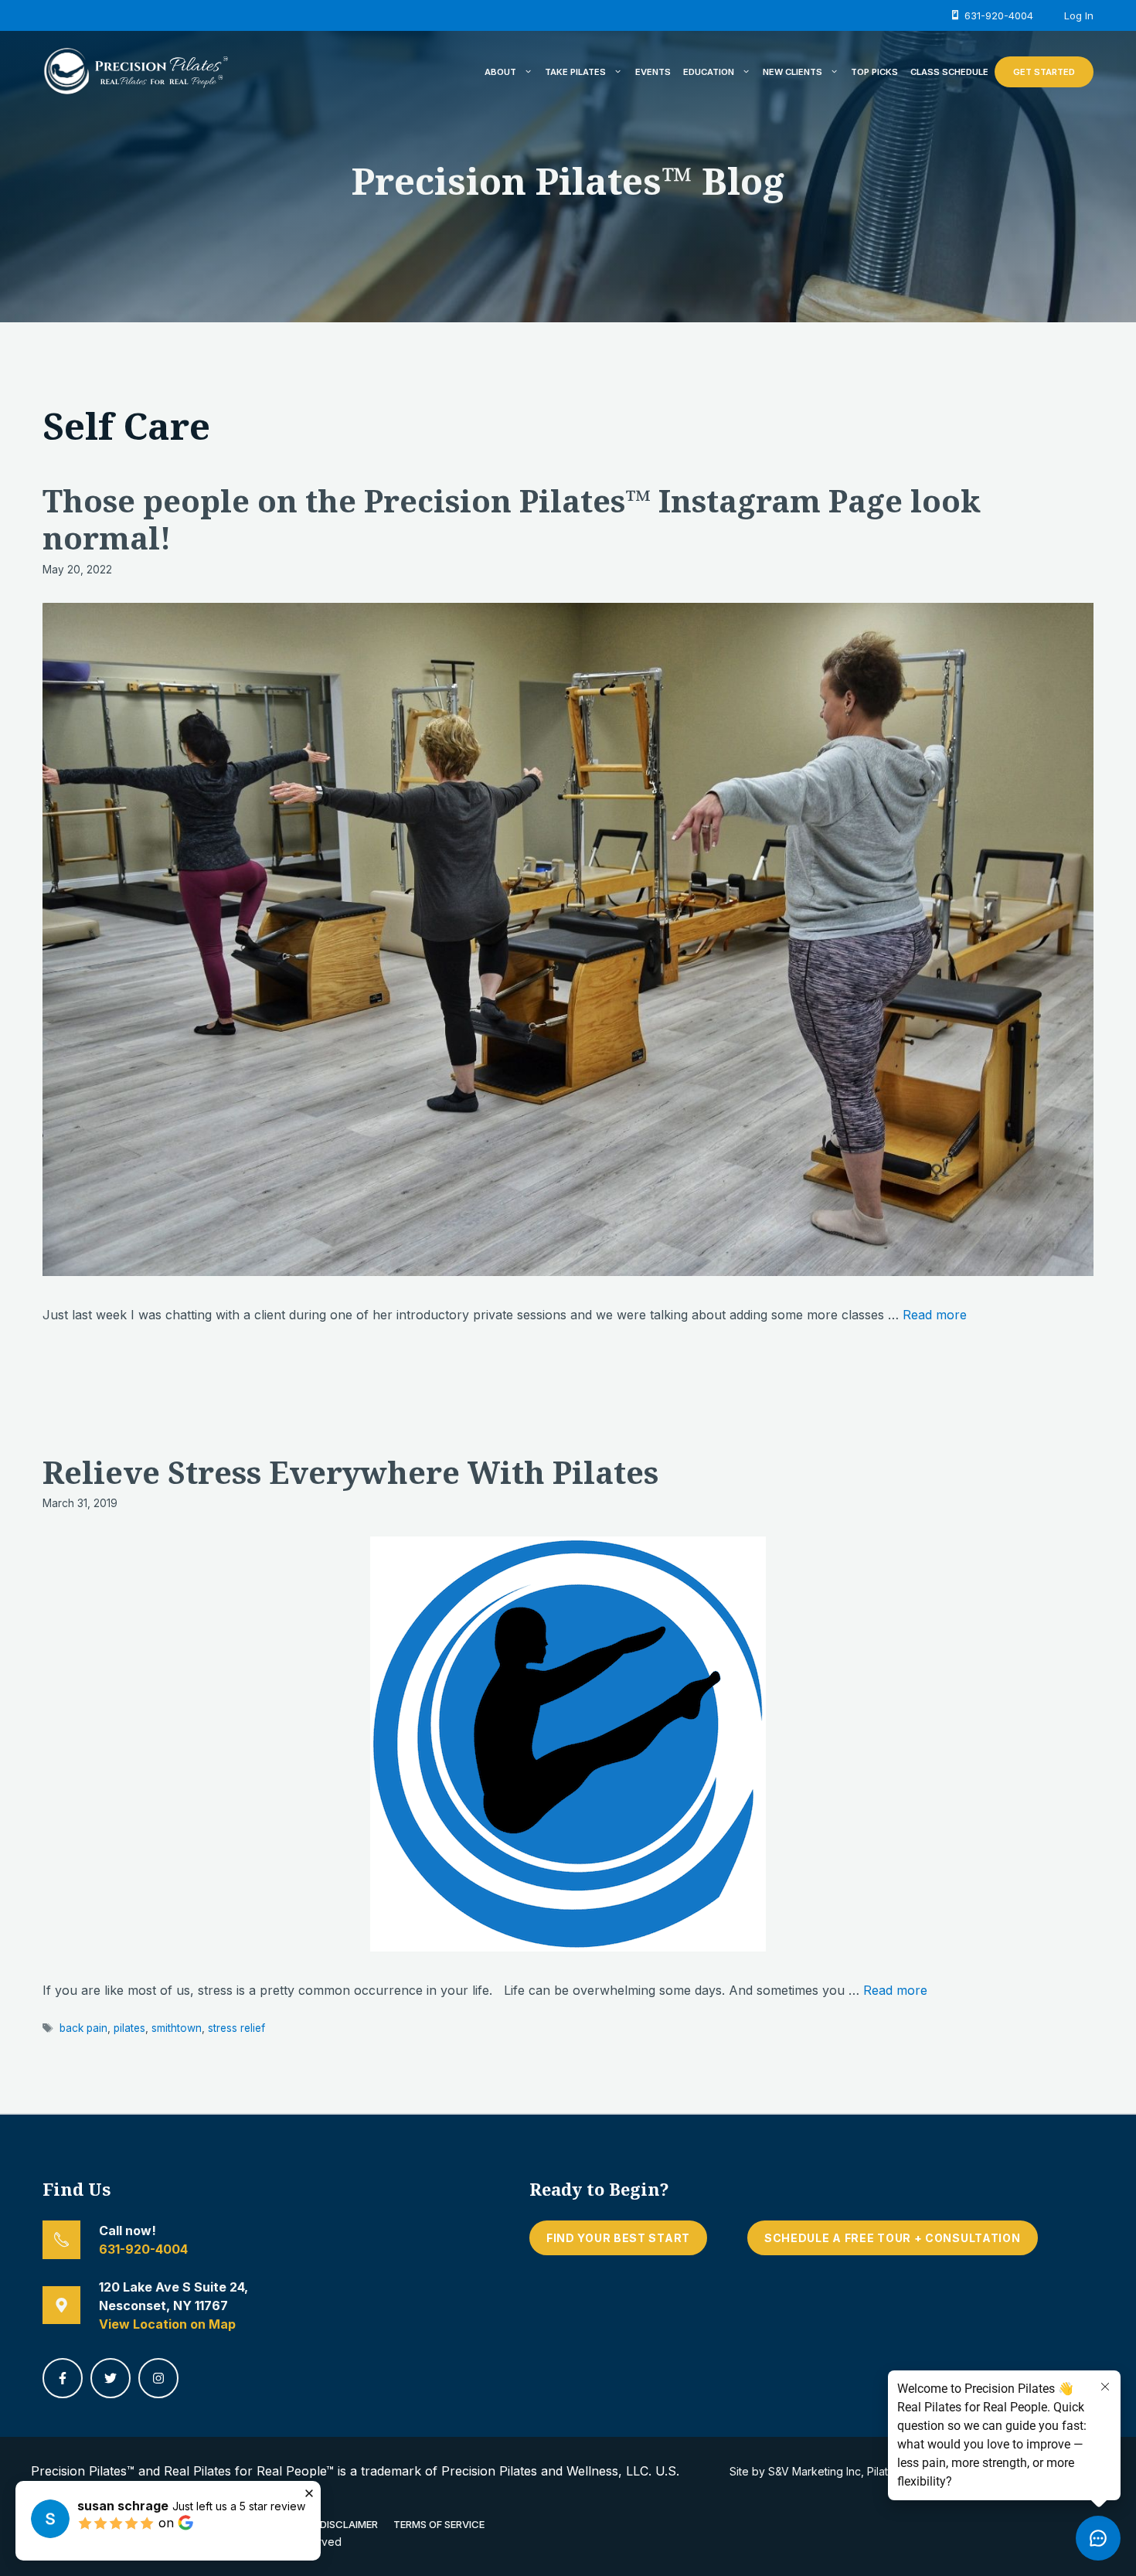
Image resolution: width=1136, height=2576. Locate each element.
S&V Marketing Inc (815, 2471)
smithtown (177, 2028)
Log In (1079, 15)
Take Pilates (575, 72)
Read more (935, 1315)
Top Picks (874, 72)
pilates (129, 2028)
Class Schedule (949, 72)
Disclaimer (349, 2524)
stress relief (236, 2028)
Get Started (1044, 72)
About (500, 72)
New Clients (792, 72)
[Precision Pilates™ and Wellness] (135, 70)
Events (653, 72)
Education (709, 72)
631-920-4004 (143, 2249)
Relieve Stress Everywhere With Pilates (350, 1472)
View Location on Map (167, 2324)
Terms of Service (439, 2524)
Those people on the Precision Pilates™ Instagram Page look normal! (512, 519)
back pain (83, 2028)
